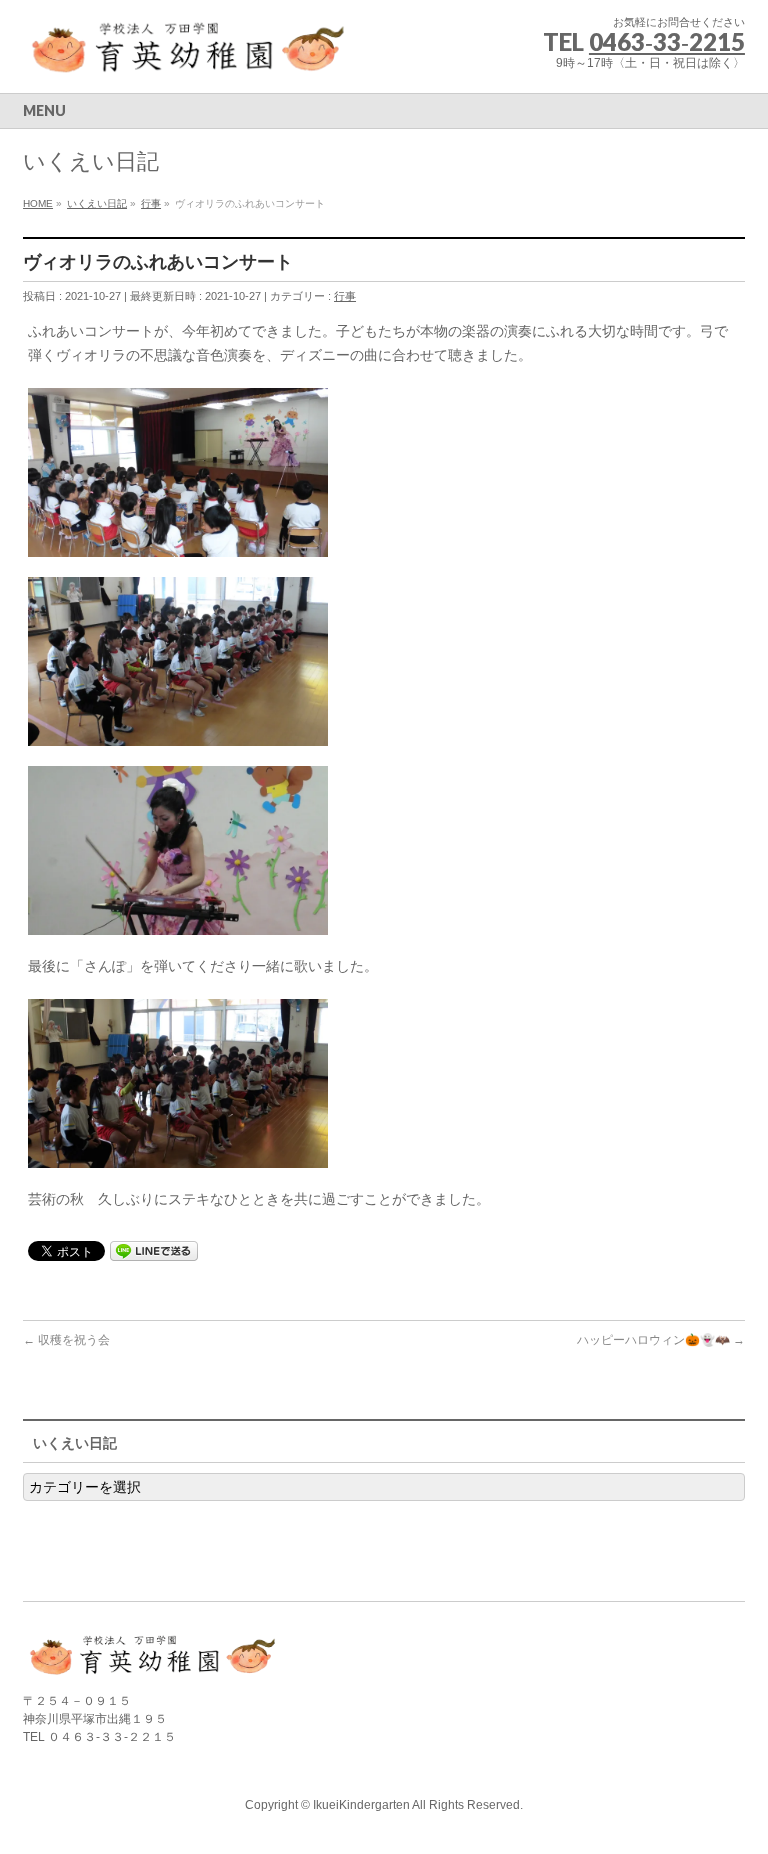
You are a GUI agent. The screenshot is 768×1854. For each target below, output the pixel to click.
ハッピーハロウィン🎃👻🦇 (661, 1340)
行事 (345, 296)
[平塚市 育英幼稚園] (188, 55)
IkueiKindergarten (361, 1805)
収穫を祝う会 (66, 1340)
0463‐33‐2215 (667, 41)
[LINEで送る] (154, 1250)
